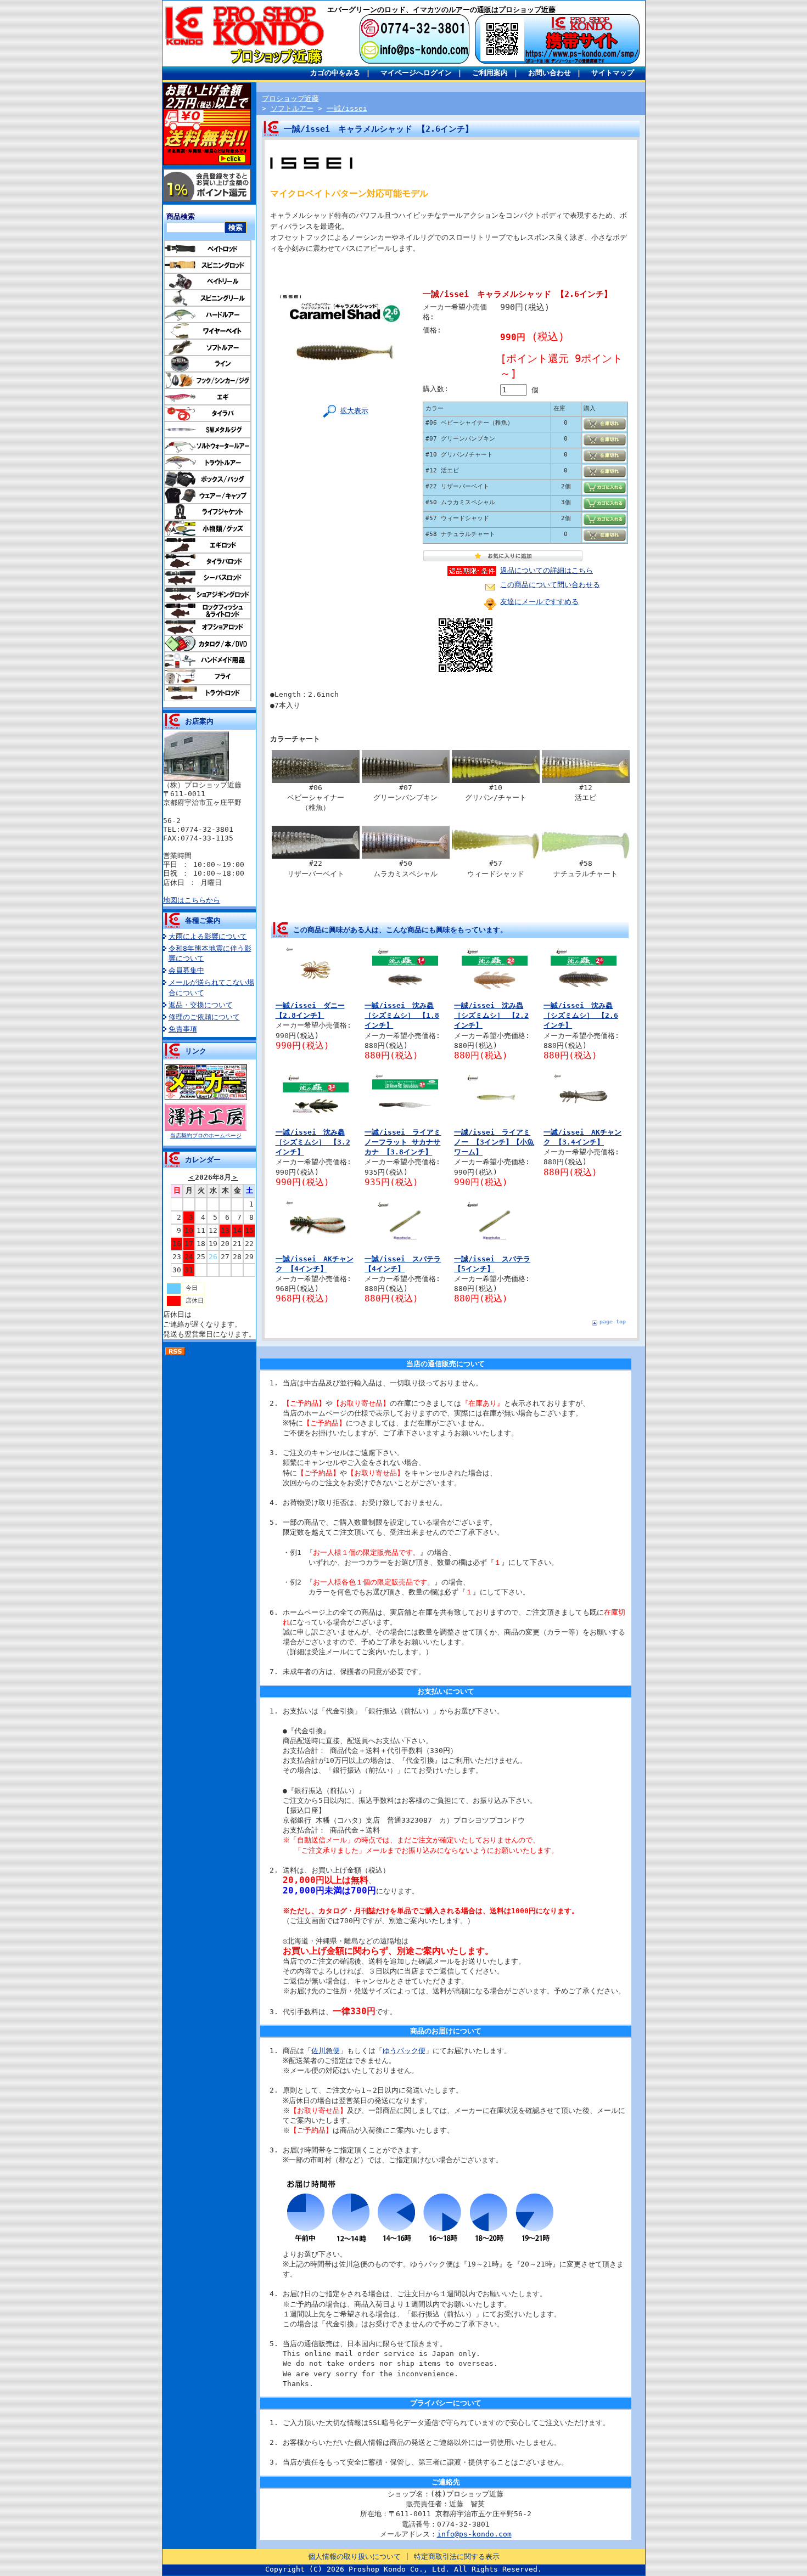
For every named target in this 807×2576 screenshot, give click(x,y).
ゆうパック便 (404, 2051)
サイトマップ (613, 73)
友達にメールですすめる (539, 602)
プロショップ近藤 (290, 98)
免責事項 (183, 1029)
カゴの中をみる (335, 73)
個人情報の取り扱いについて (354, 2557)
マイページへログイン (416, 73)
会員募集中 (186, 970)
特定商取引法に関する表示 (457, 2557)
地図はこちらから (192, 900)
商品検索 (181, 216)
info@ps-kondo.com (474, 2534)
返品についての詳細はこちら (547, 570)
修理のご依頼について (204, 1017)
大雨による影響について (208, 936)
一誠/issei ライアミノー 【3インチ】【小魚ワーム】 (494, 1142)
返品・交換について (201, 1005)
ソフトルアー (292, 108)
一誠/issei (347, 108)
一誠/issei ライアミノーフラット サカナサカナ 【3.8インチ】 (403, 1142)
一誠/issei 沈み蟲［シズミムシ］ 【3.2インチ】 (313, 1142)
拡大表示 (354, 411)
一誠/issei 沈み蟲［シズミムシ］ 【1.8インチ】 (402, 1015)
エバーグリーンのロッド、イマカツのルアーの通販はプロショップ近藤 (441, 10)
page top (613, 1321)
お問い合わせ (550, 73)
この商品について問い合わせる (550, 585)
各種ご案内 (203, 920)
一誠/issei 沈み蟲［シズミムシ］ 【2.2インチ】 (491, 1015)
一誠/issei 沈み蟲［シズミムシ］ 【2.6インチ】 (581, 1015)
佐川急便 (326, 2051)
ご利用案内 (490, 73)
